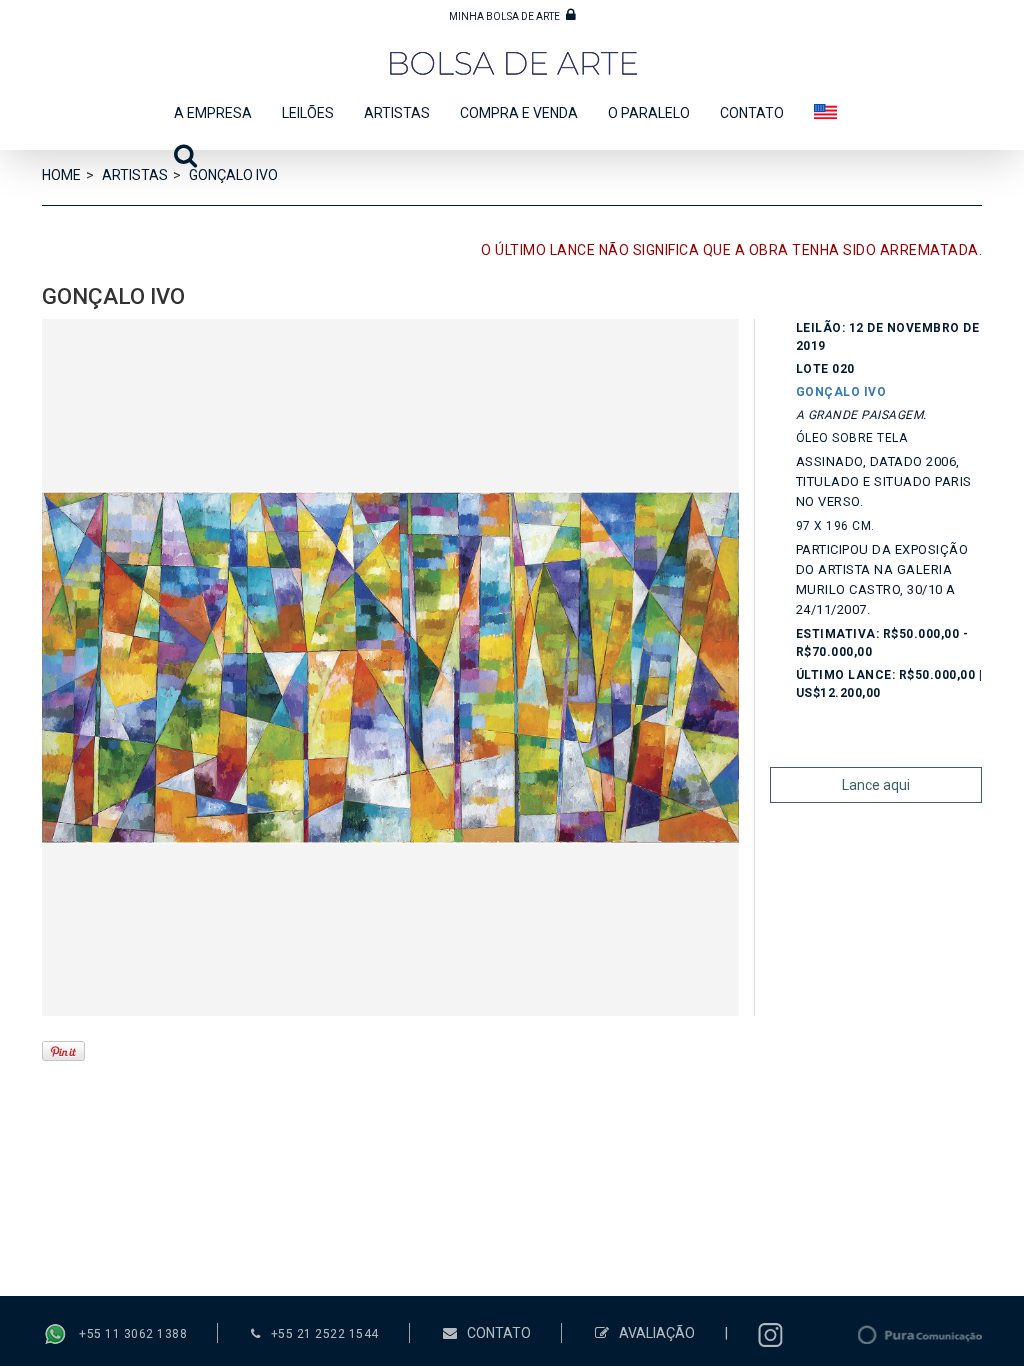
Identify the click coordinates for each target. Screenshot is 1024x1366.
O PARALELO (649, 113)
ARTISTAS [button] (397, 113)
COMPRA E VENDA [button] (519, 113)
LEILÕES (308, 113)
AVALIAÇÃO (657, 1333)
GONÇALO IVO (841, 392)
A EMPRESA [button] (213, 113)
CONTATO (752, 113)
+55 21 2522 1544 (325, 1334)
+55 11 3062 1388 (133, 1334)
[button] (178, 161)
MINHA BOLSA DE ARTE (505, 16)
